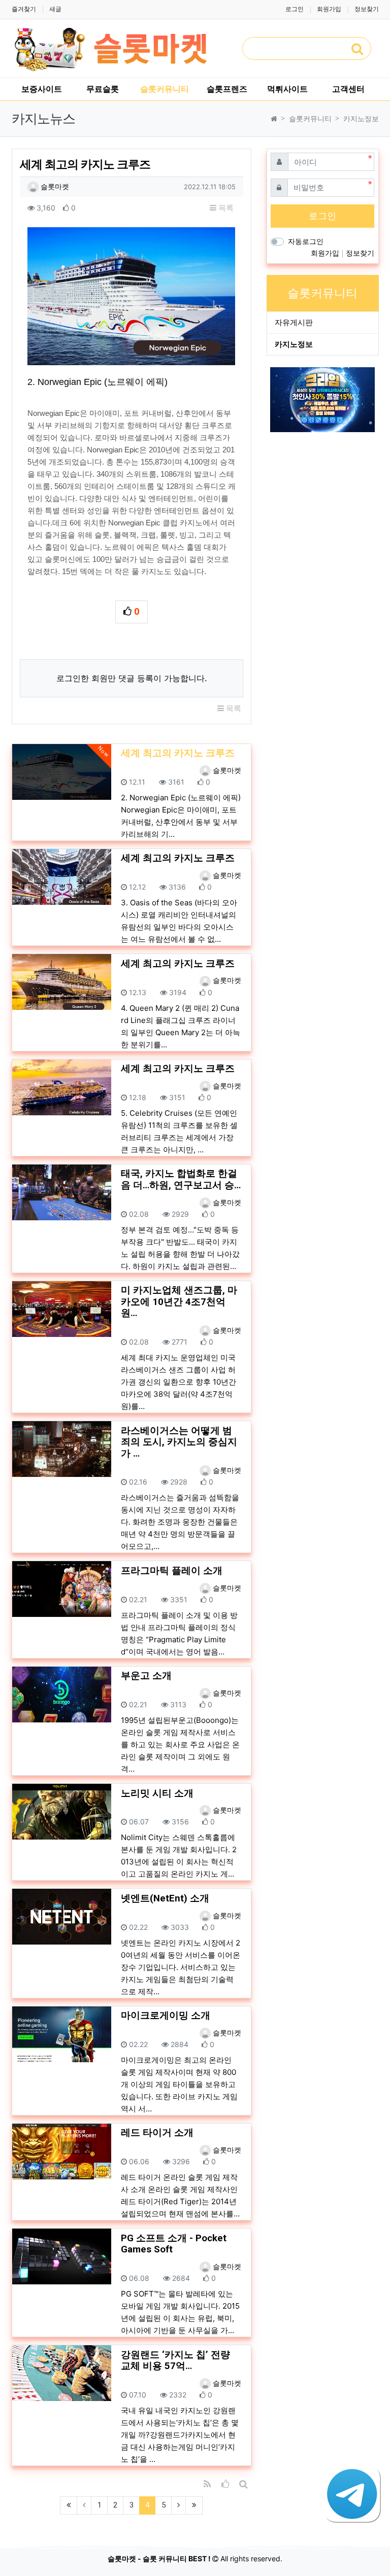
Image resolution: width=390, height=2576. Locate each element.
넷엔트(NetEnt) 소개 (165, 1898)
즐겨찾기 (24, 9)
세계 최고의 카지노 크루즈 (178, 858)
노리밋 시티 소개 (157, 1793)
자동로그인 (306, 241)
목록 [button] (225, 208)
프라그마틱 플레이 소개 (172, 1571)
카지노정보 (294, 344)
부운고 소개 (146, 1676)
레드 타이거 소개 (157, 2133)
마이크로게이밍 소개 (166, 2016)
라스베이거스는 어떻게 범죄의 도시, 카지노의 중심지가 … (179, 1442)
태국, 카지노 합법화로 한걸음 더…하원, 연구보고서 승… (181, 1179)
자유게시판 (294, 322)
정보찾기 (367, 9)
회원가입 (329, 9)
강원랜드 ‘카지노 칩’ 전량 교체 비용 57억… (175, 2361)
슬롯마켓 (54, 186)
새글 (55, 9)
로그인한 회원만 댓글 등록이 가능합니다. (132, 678)
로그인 (295, 9)
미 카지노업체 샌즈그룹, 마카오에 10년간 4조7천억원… (179, 1302)
